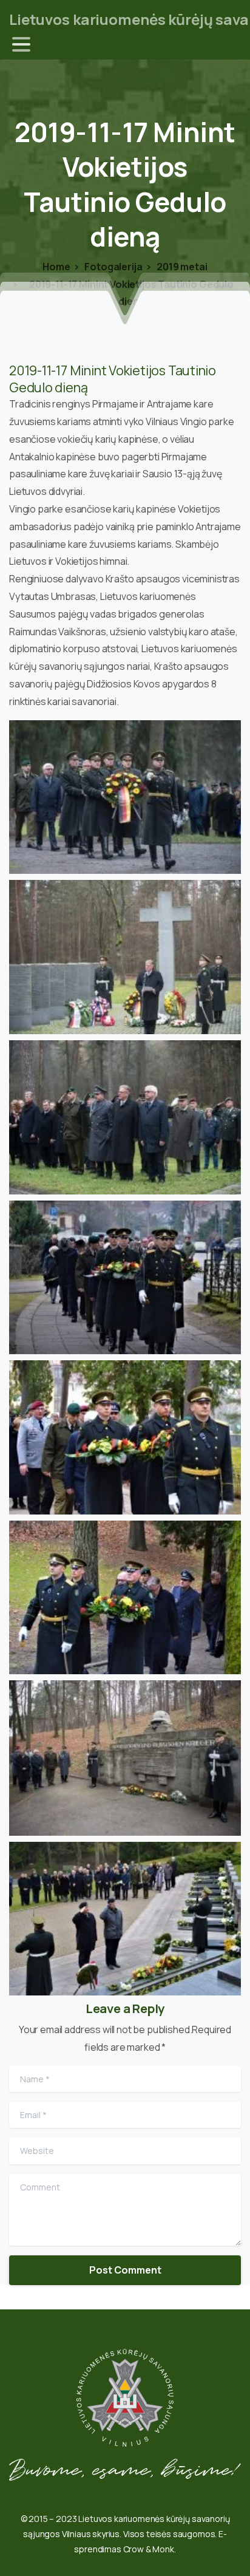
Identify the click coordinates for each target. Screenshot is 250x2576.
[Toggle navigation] (21, 44)
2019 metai (181, 267)
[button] (125, 797)
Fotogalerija (113, 267)
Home (56, 267)
